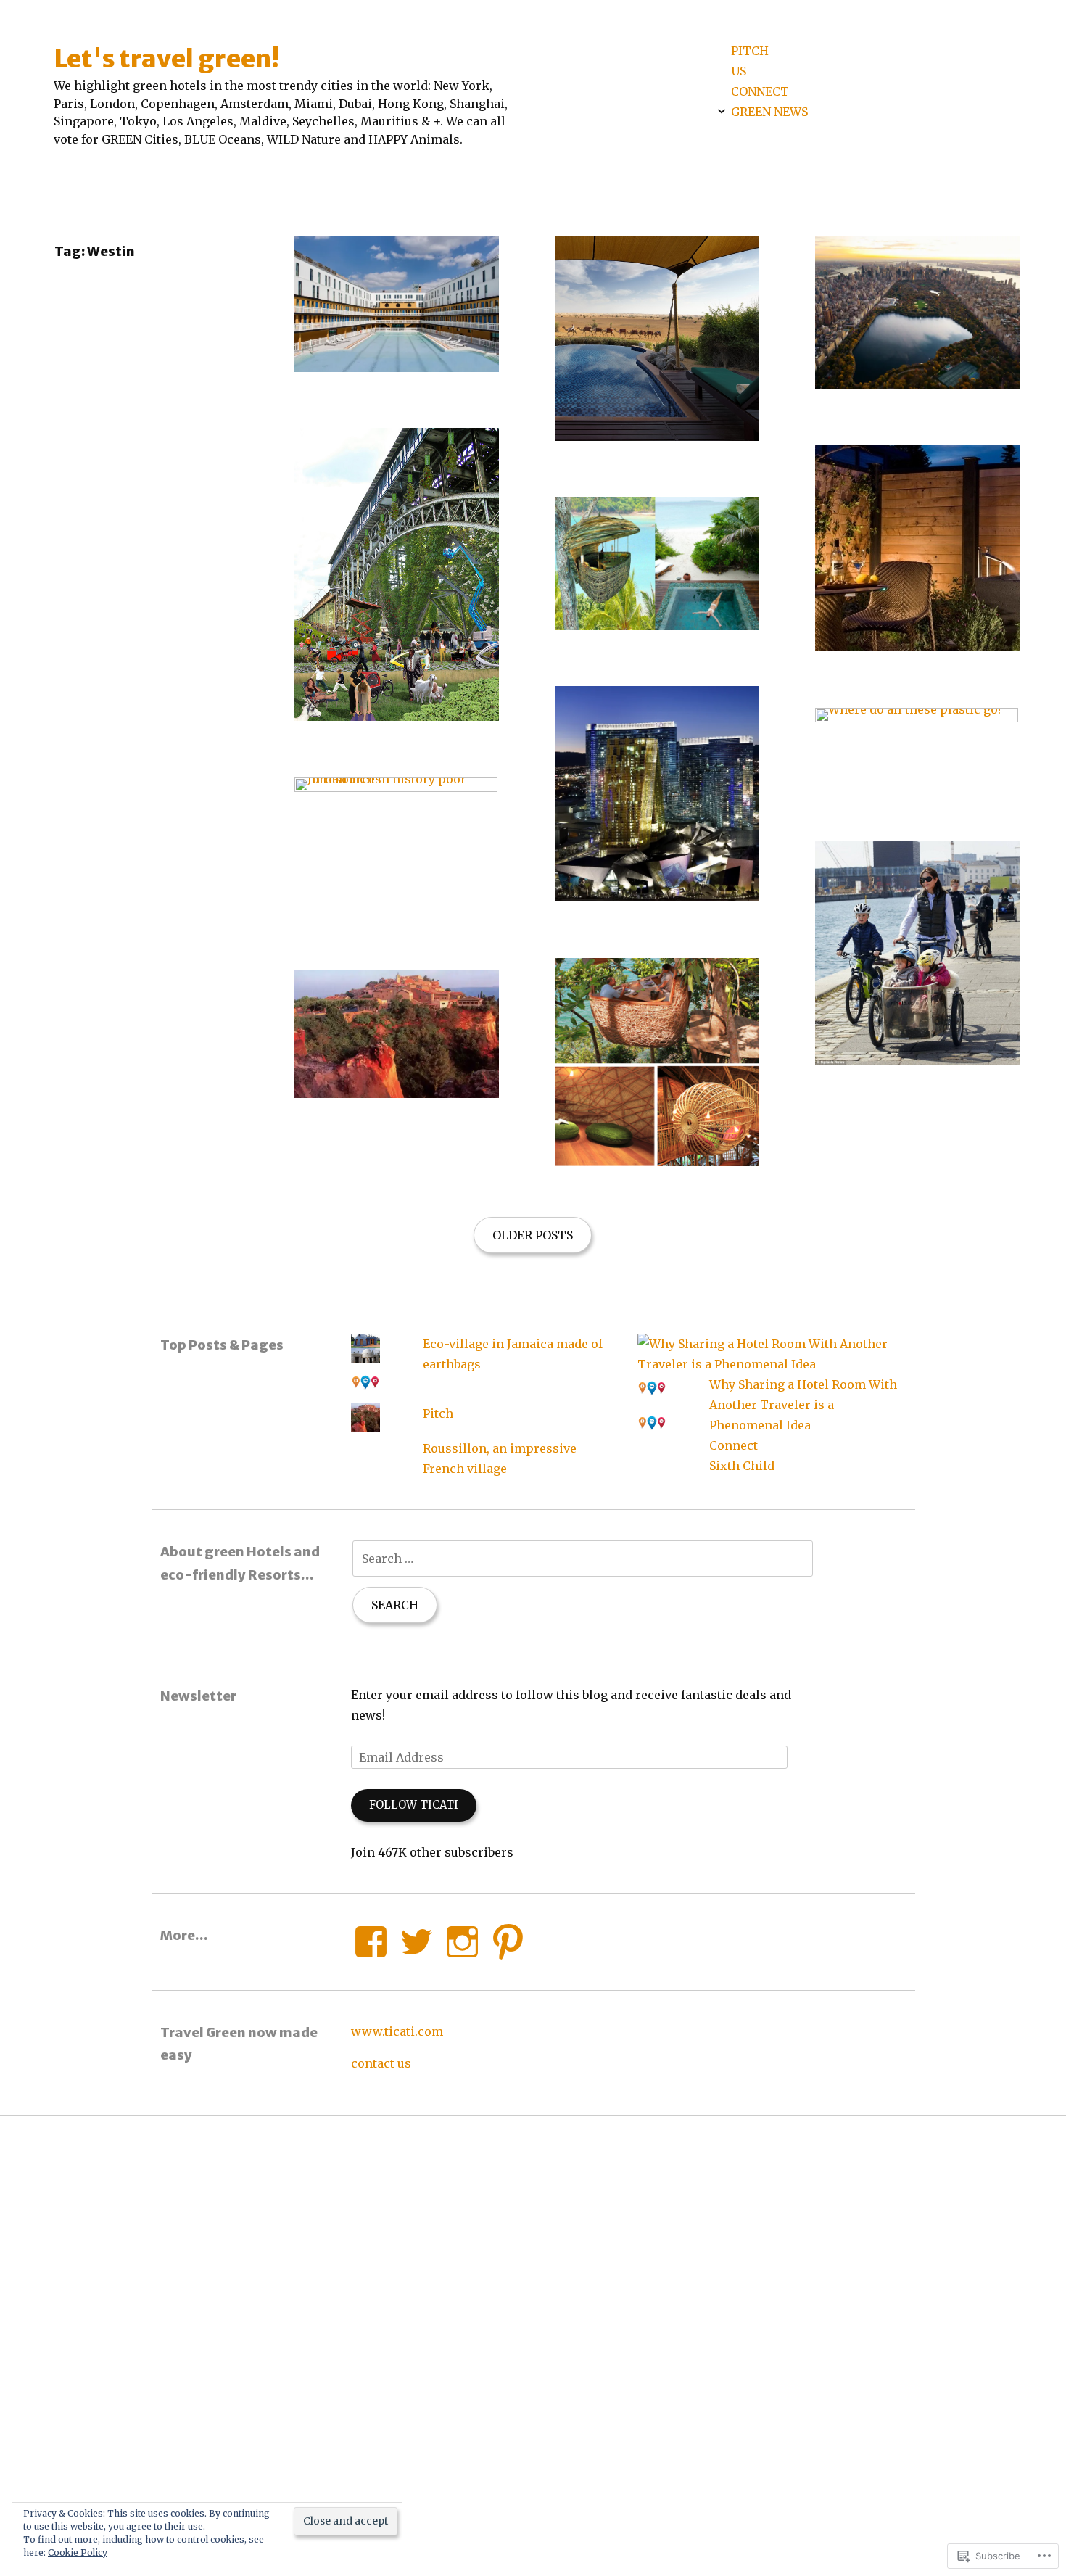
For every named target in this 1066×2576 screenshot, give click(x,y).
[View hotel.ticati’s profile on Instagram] (462, 1942)
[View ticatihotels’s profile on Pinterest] (508, 1942)
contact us (381, 2063)
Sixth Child (742, 1466)
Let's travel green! (166, 58)
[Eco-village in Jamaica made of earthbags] (365, 1358)
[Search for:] (583, 1559)
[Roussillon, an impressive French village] (365, 1428)
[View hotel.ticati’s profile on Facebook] (371, 1942)
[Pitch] (365, 1393)
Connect (760, 91)
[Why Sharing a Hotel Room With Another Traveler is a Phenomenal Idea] (772, 1364)
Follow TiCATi (414, 1805)
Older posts (533, 1235)
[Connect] (652, 1399)
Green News (769, 112)
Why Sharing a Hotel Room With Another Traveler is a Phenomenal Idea (803, 1405)
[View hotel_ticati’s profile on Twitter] (417, 1942)
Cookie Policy (78, 2552)
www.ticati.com (397, 2031)
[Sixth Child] (652, 1434)
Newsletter (198, 1696)
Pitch (750, 51)
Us (739, 71)
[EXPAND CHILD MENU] (722, 111)
